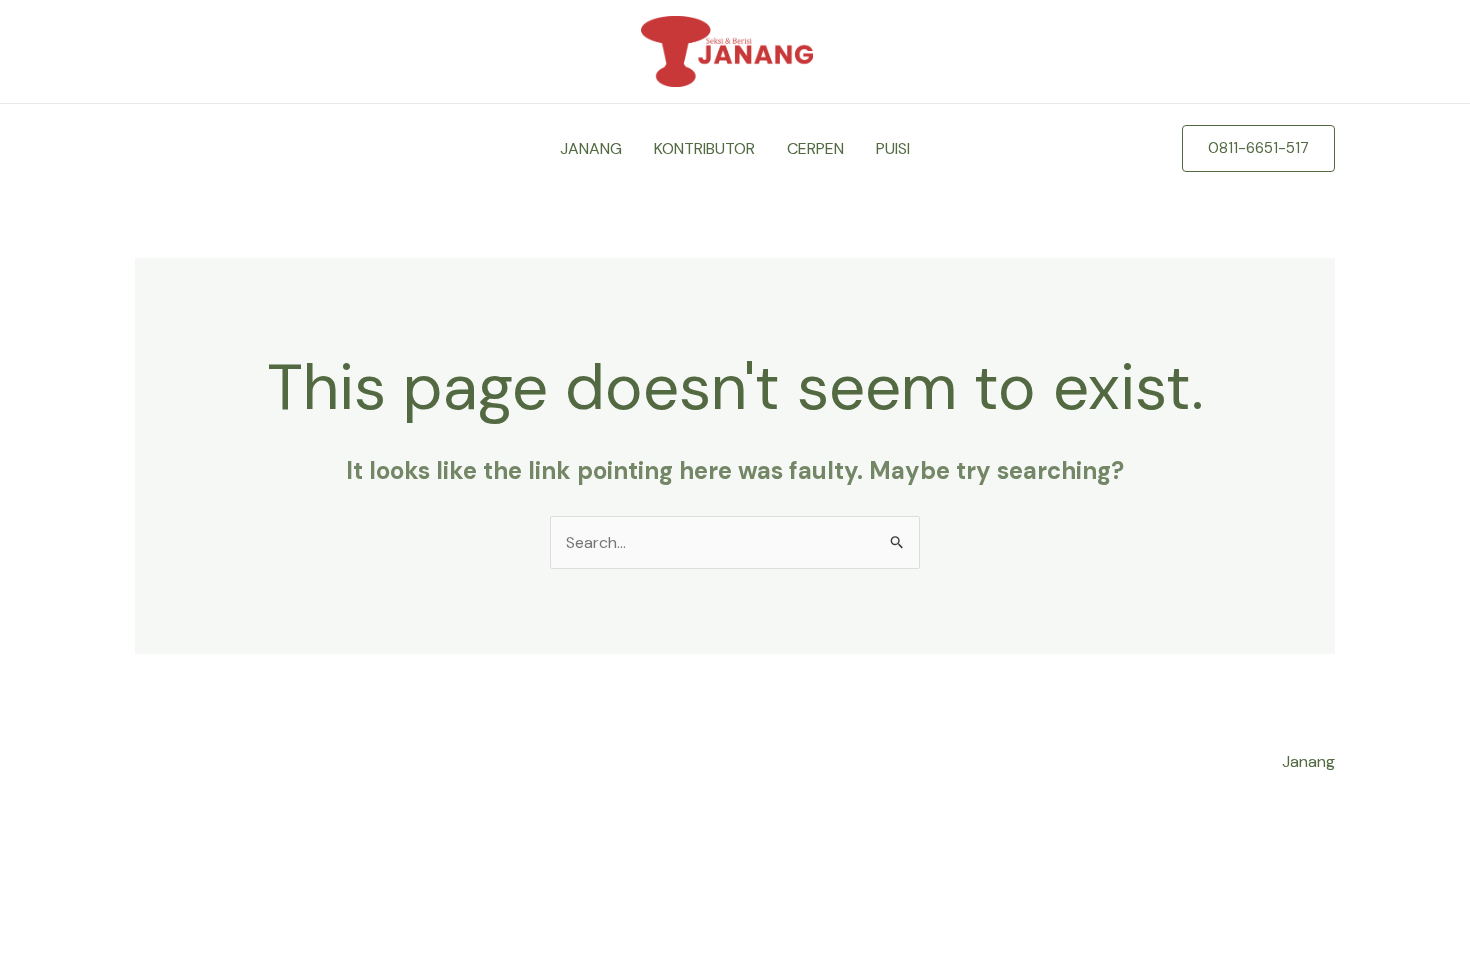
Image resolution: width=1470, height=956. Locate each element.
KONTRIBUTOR (704, 148)
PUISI (893, 148)
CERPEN (815, 148)
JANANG (591, 148)
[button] (1258, 148)
